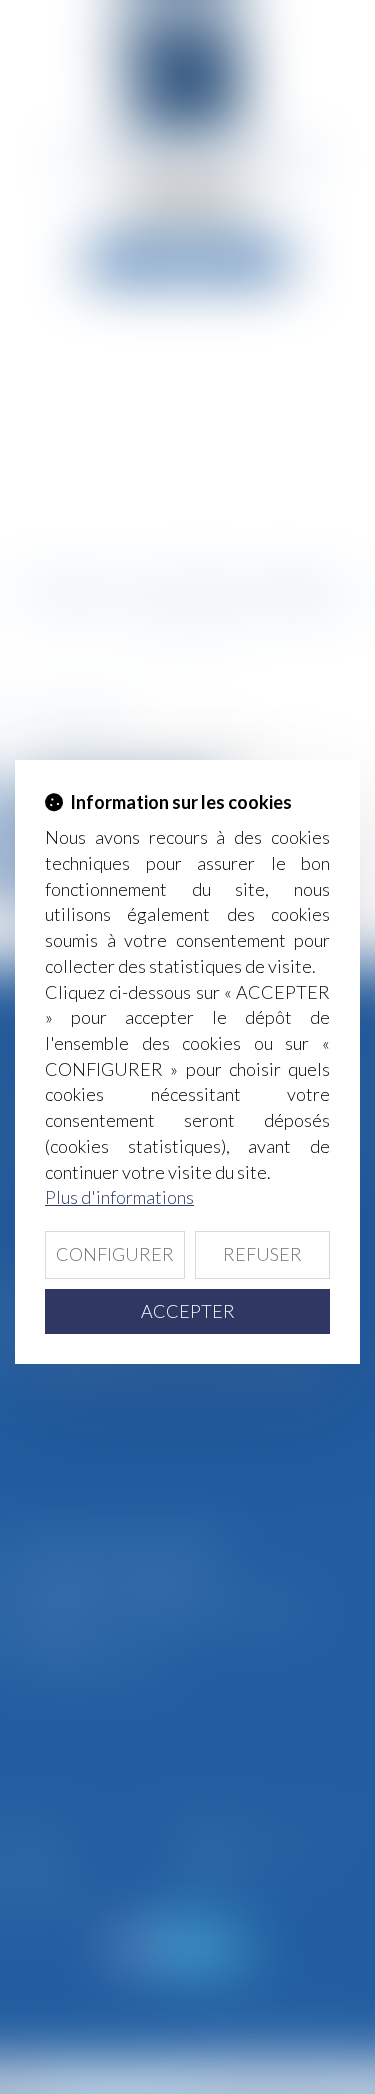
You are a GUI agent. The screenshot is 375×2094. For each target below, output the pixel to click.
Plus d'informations (119, 1197)
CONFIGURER (115, 1254)
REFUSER (262, 1254)
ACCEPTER (188, 1311)
